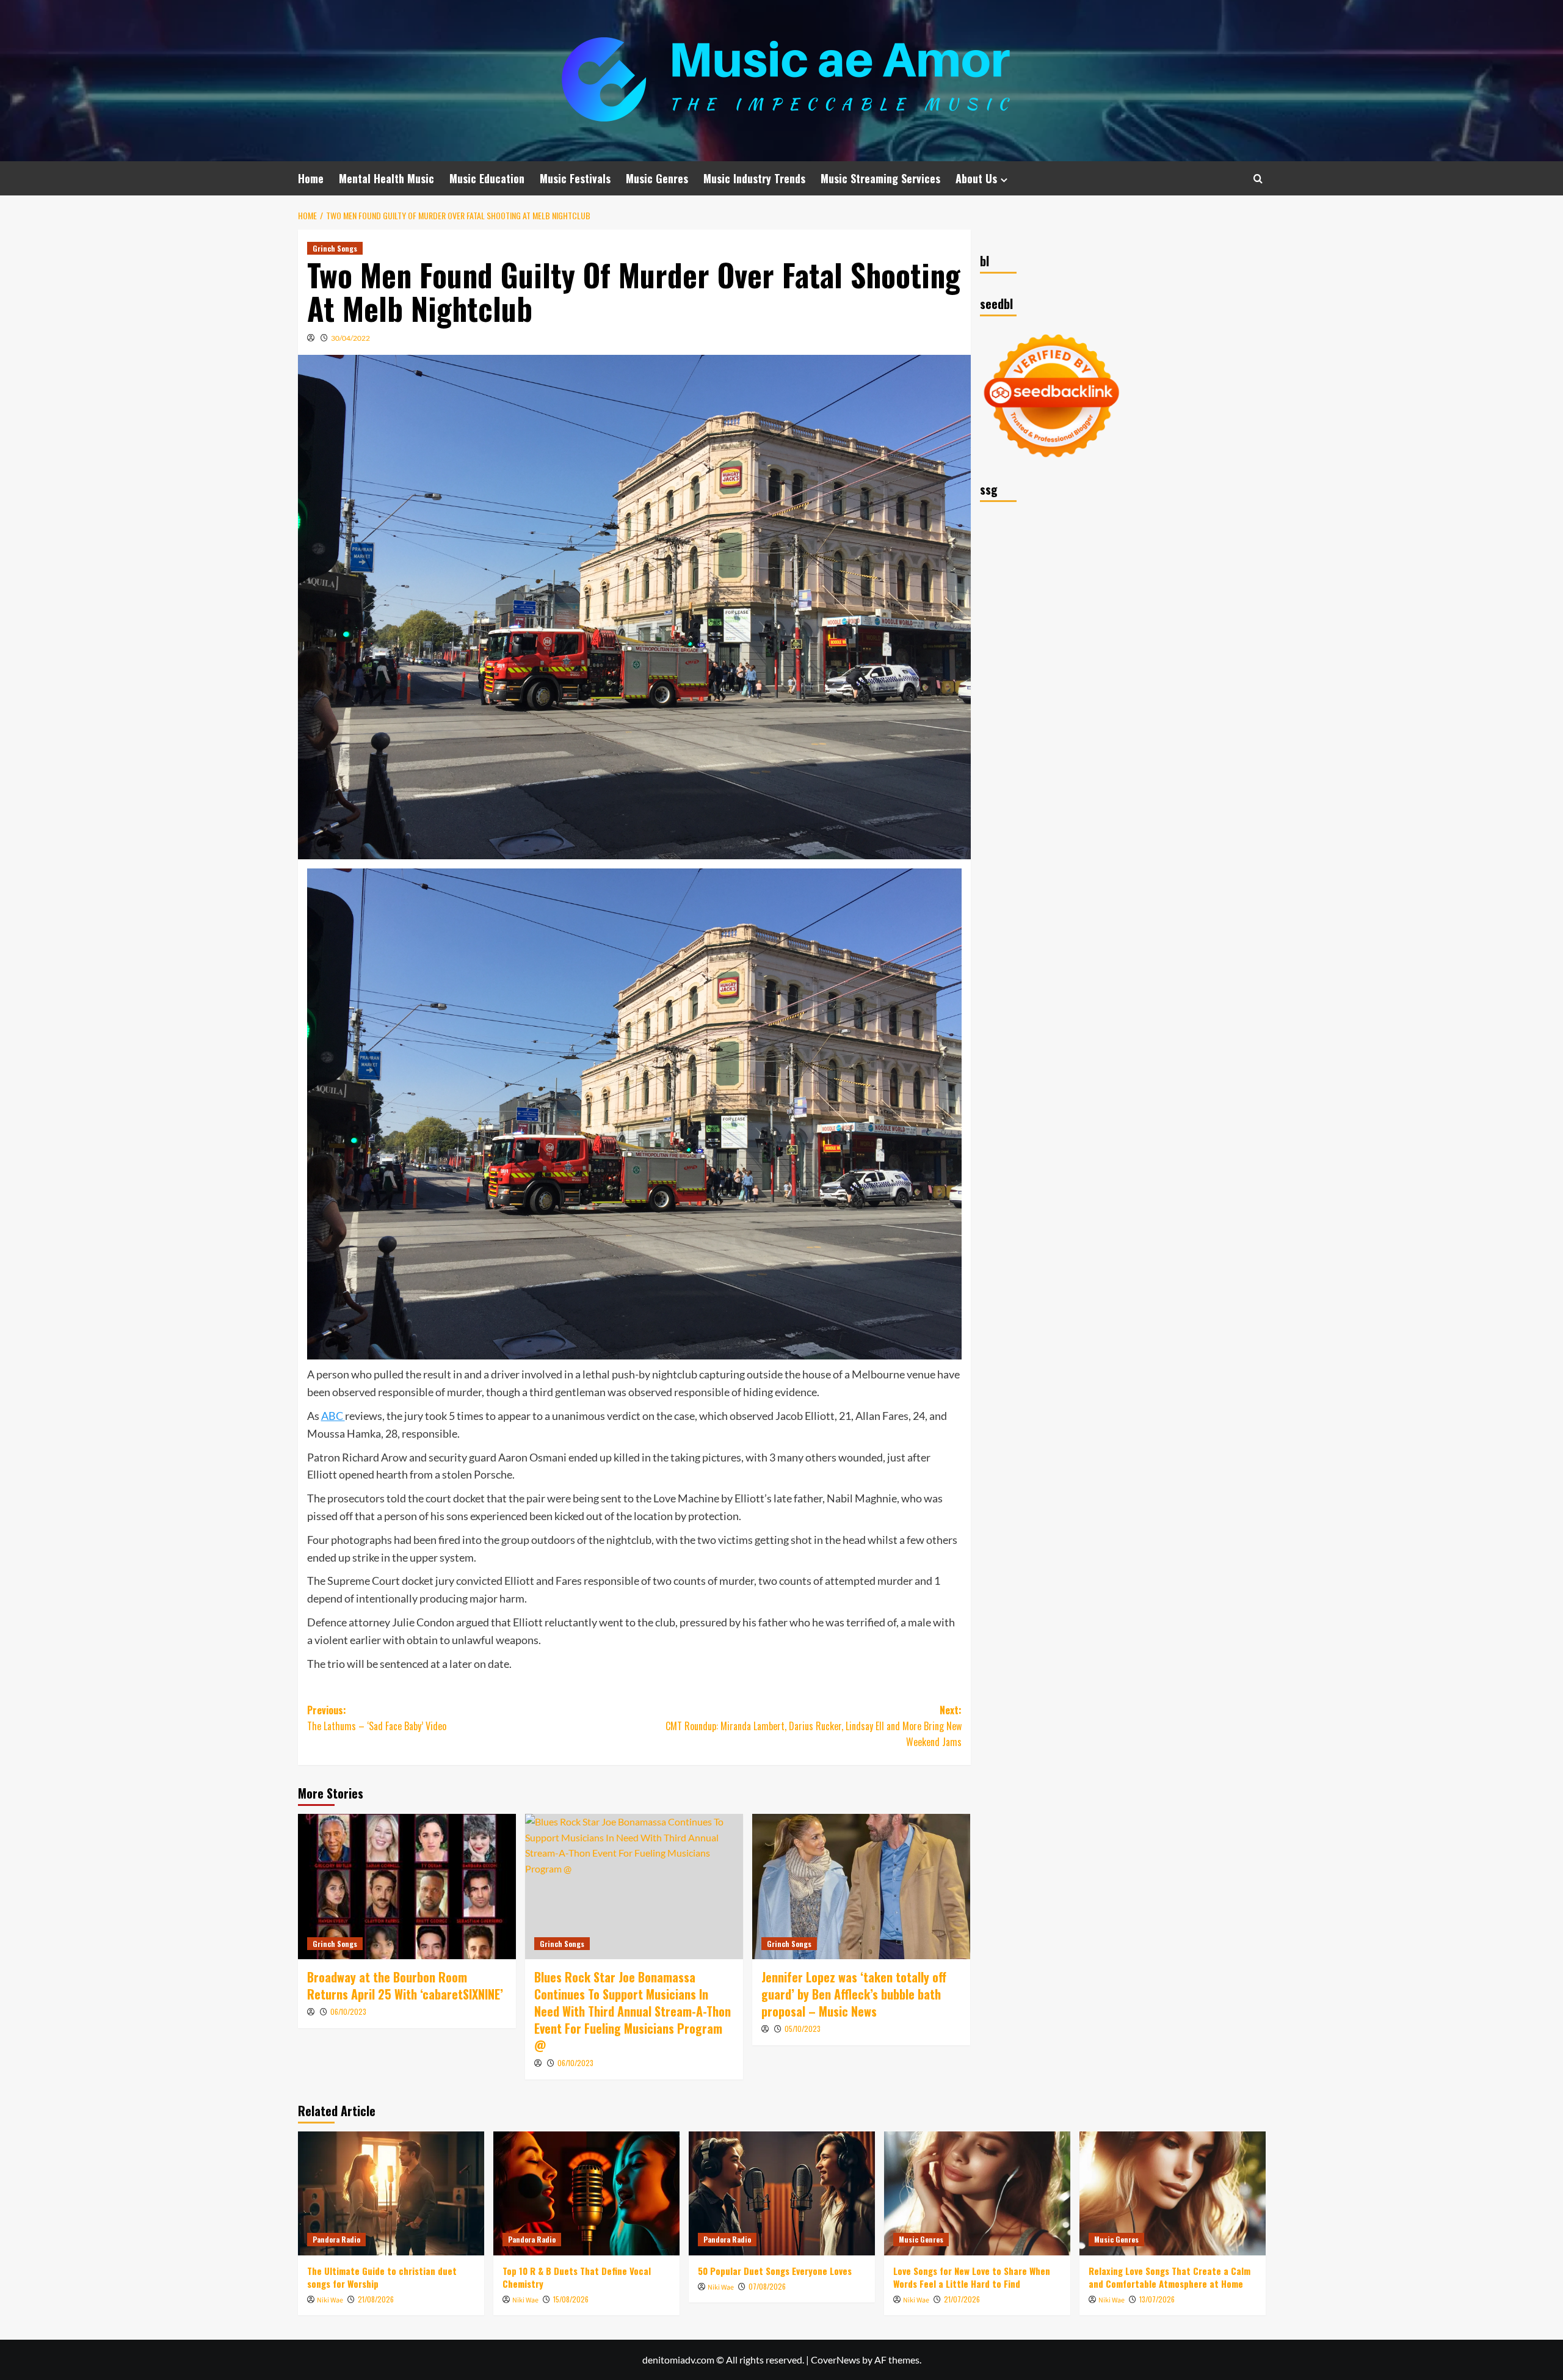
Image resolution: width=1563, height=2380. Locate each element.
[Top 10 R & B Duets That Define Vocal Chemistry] (586, 2193)
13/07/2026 (1157, 2299)
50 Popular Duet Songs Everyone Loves (775, 2271)
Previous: (377, 1718)
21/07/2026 (962, 2299)
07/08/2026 (767, 2286)
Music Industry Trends (754, 178)
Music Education (487, 178)
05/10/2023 (803, 2029)
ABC (333, 1416)
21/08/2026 (376, 2299)
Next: (814, 1726)
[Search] (1258, 179)
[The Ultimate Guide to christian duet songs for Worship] (391, 2193)
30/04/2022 (350, 338)
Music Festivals (575, 178)
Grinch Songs (335, 248)
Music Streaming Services (880, 178)
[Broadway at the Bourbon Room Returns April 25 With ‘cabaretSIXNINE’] (407, 1887)
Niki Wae (330, 2300)
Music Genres (657, 178)
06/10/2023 (348, 2011)
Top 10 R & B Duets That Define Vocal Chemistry (577, 2277)
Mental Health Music (386, 178)
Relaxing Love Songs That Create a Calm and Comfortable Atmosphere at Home (1170, 2277)
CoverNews (836, 2360)
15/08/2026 (571, 2299)
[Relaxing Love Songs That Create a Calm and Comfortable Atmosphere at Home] (1173, 2193)
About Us (976, 178)
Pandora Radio (336, 2239)
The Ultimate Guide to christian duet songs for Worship (382, 2277)
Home (311, 178)
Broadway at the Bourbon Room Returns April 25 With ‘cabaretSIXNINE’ (405, 1985)
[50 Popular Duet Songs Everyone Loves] (782, 2193)
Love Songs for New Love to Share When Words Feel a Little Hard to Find (972, 2277)
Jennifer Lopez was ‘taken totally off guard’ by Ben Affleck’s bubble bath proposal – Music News (854, 1994)
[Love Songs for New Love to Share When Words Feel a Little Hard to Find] (977, 2193)
